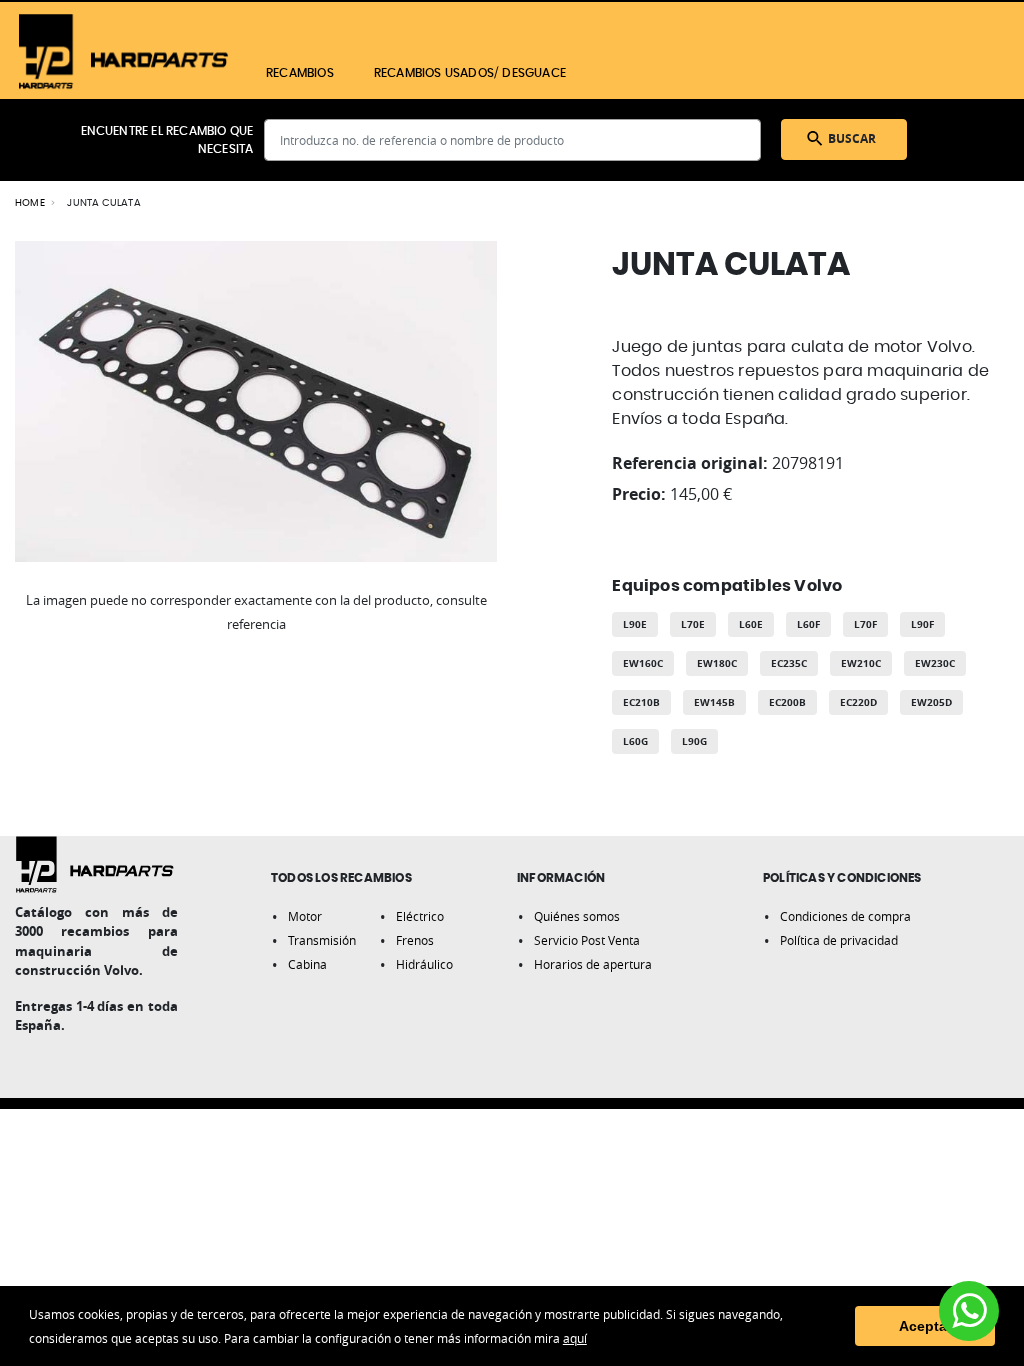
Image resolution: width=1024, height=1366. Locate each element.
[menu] (554, 73)
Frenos (415, 940)
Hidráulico (424, 964)
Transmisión (322, 940)
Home (30, 203)
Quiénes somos (577, 916)
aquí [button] (575, 1338)
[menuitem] (300, 73)
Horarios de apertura (593, 964)
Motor (305, 916)
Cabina (307, 964)
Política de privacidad (839, 940)
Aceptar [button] (925, 1326)
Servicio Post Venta (587, 940)
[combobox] (512, 140)
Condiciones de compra (845, 916)
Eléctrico (420, 916)
